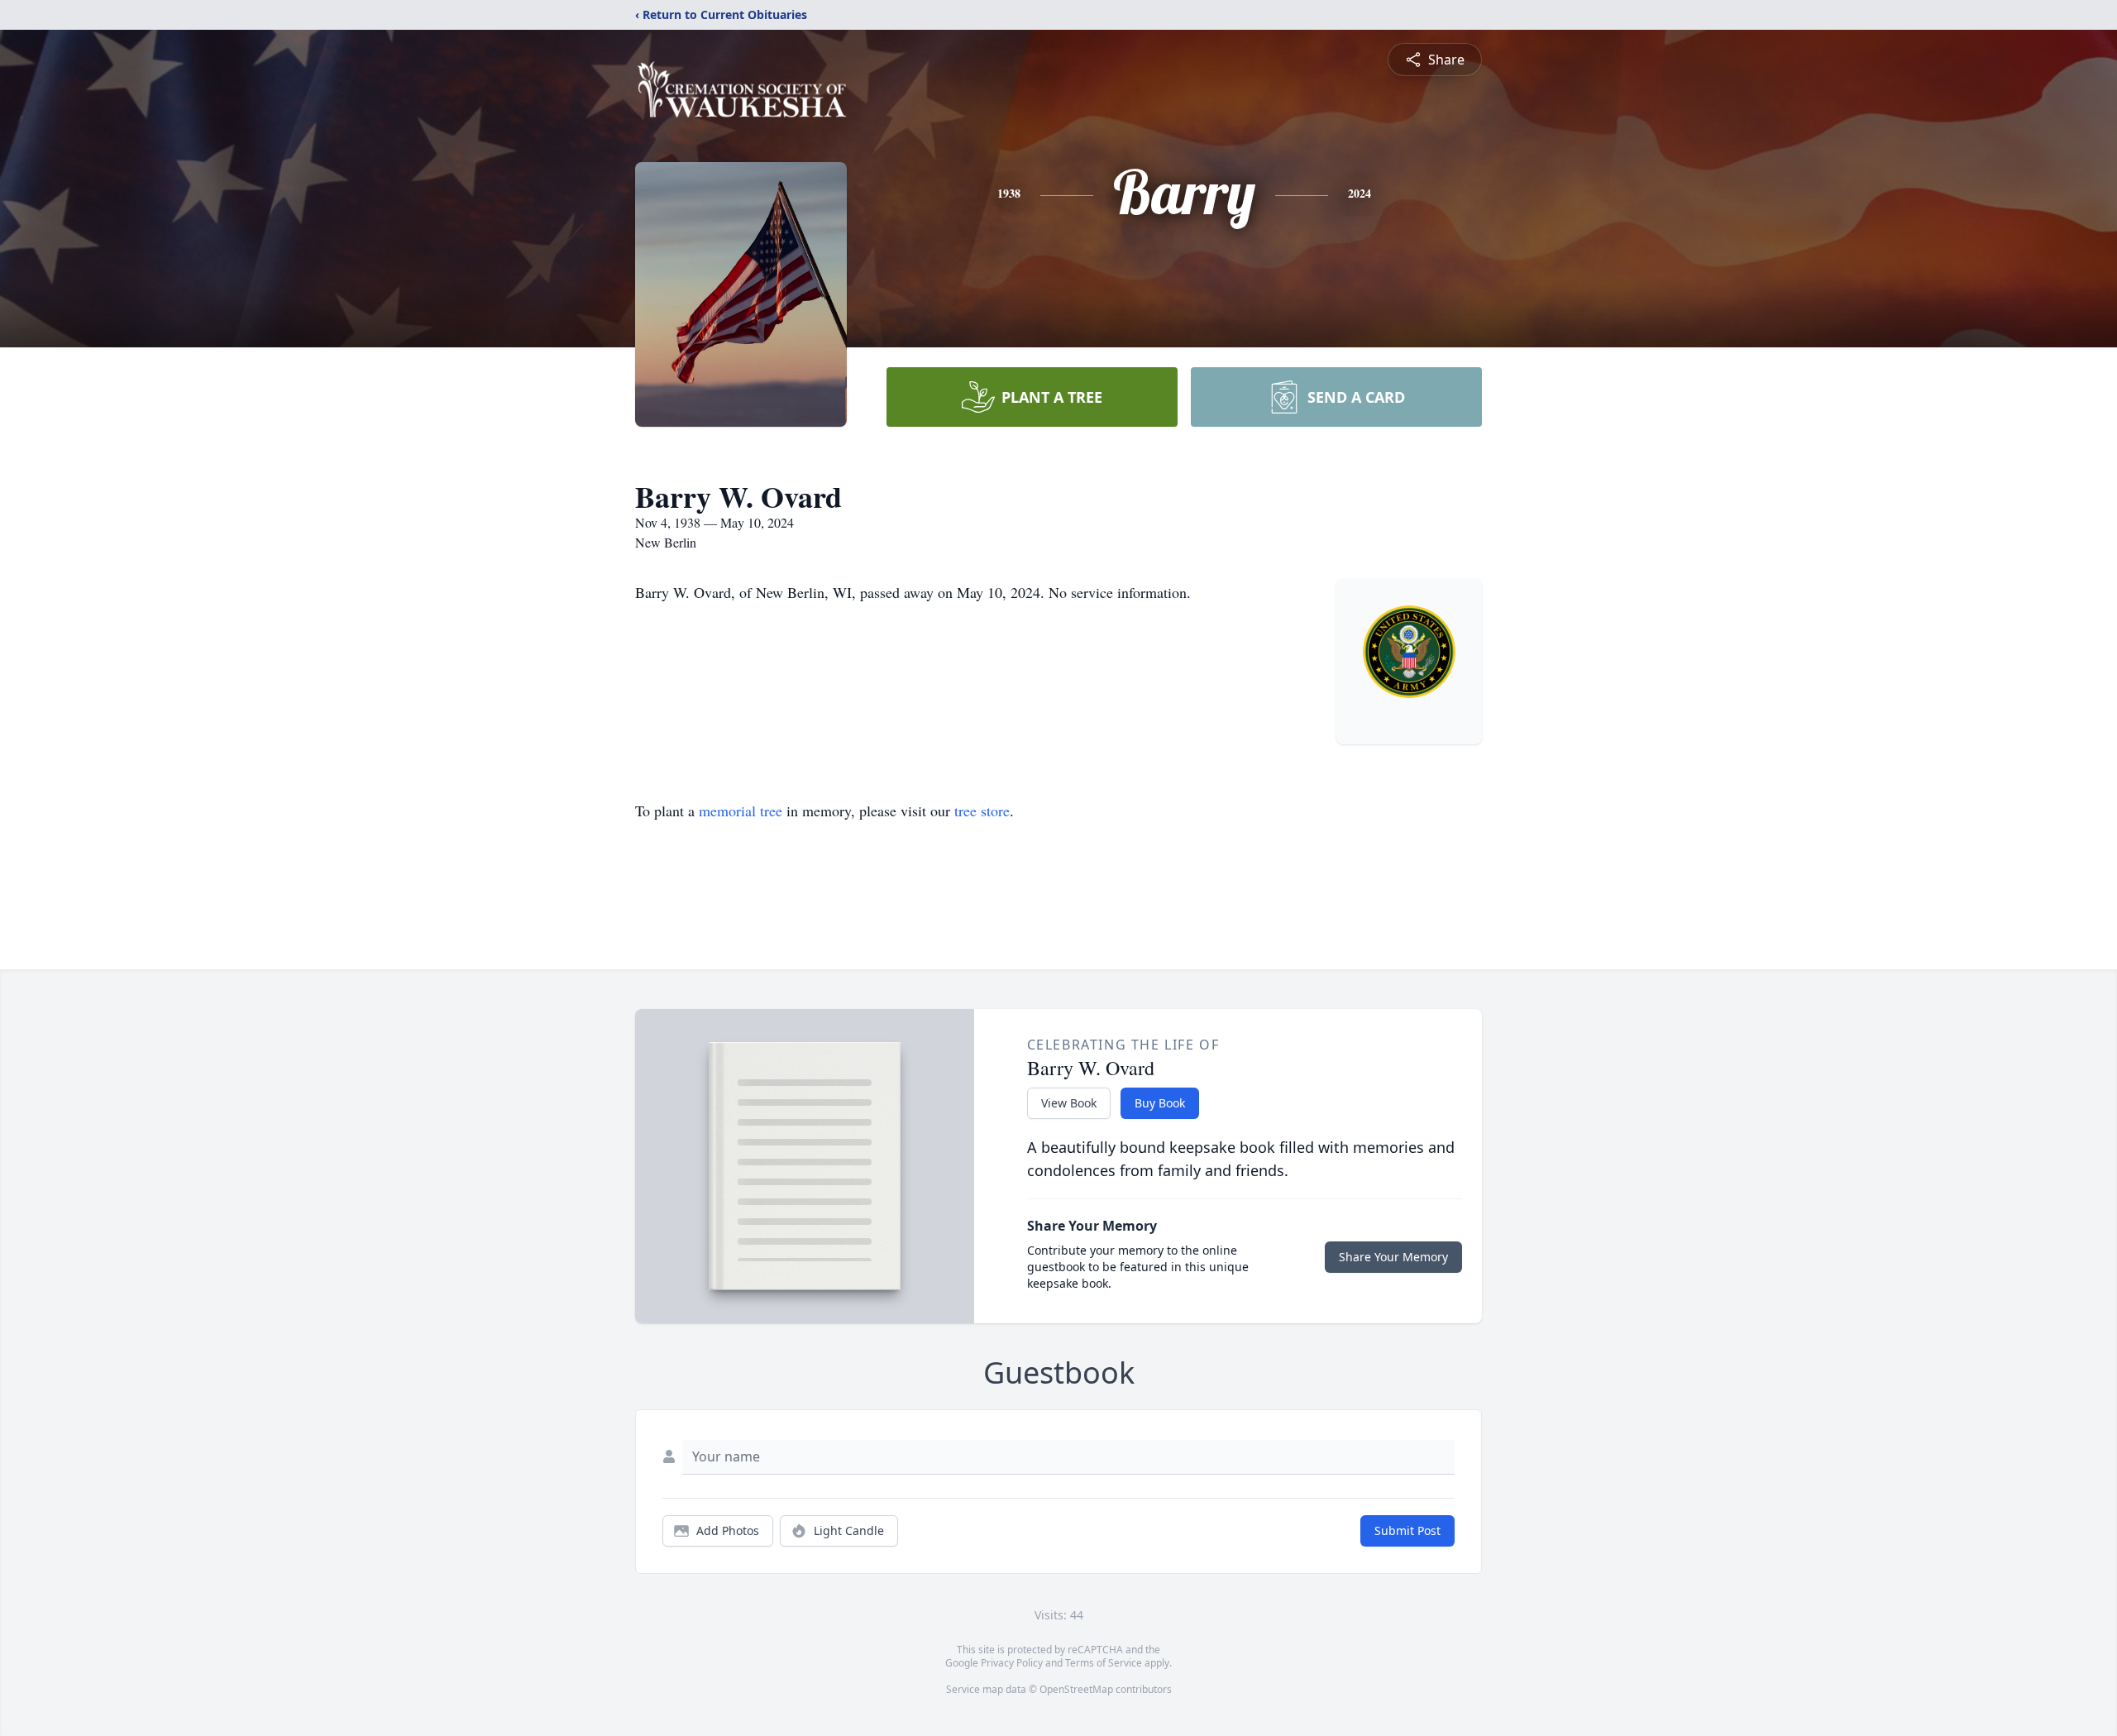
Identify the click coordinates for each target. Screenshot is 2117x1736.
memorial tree (741, 811)
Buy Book (1160, 1103)
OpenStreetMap (1076, 1689)
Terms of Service (1104, 1663)
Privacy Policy (1012, 1663)
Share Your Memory (1393, 1257)
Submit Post (1407, 1530)
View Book (1069, 1103)
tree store (982, 811)
